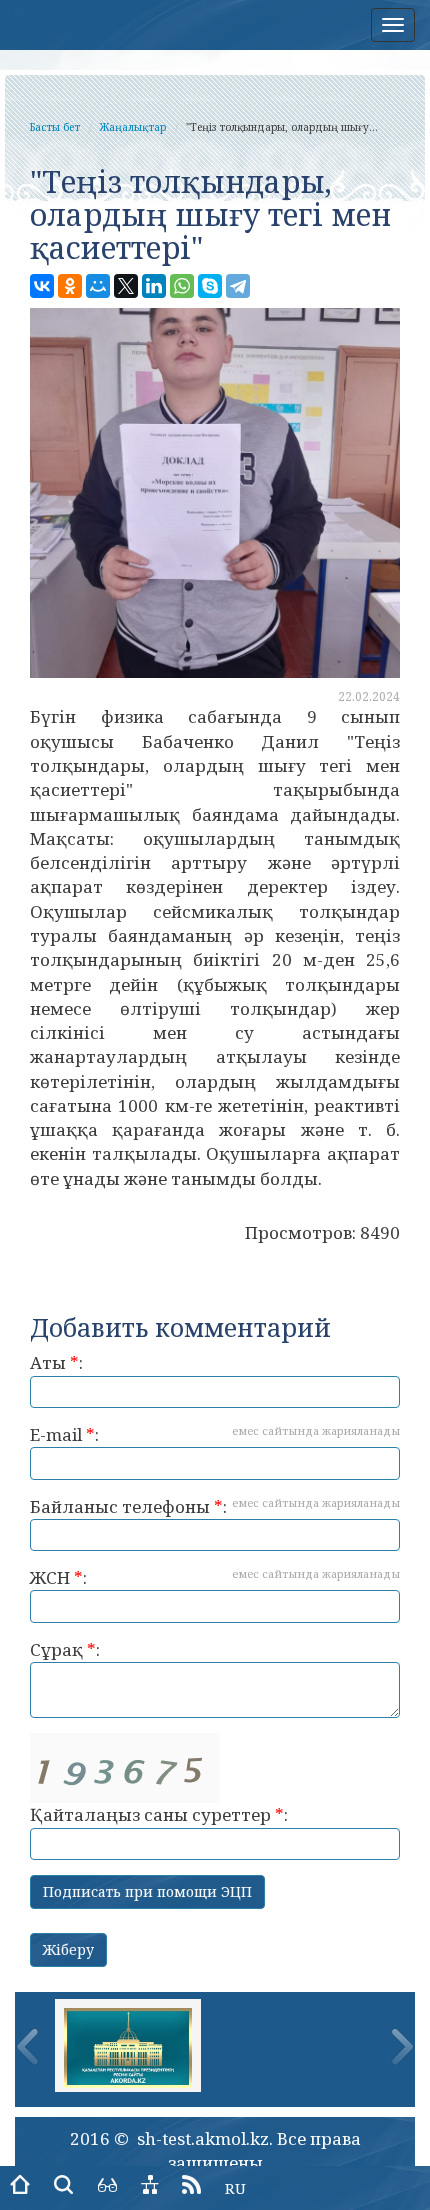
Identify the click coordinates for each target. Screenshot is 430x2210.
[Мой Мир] (98, 286)
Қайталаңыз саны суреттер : (159, 1814)
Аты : (56, 1362)
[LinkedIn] (154, 286)
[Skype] (210, 286)
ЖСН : (215, 1577)
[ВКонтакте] (42, 286)
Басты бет (55, 127)
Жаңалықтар (133, 127)
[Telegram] (238, 286)
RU (235, 2188)
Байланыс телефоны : (215, 1506)
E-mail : (215, 1434)
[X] (126, 286)
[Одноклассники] (70, 286)
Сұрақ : (65, 1649)
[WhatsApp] (182, 286)
